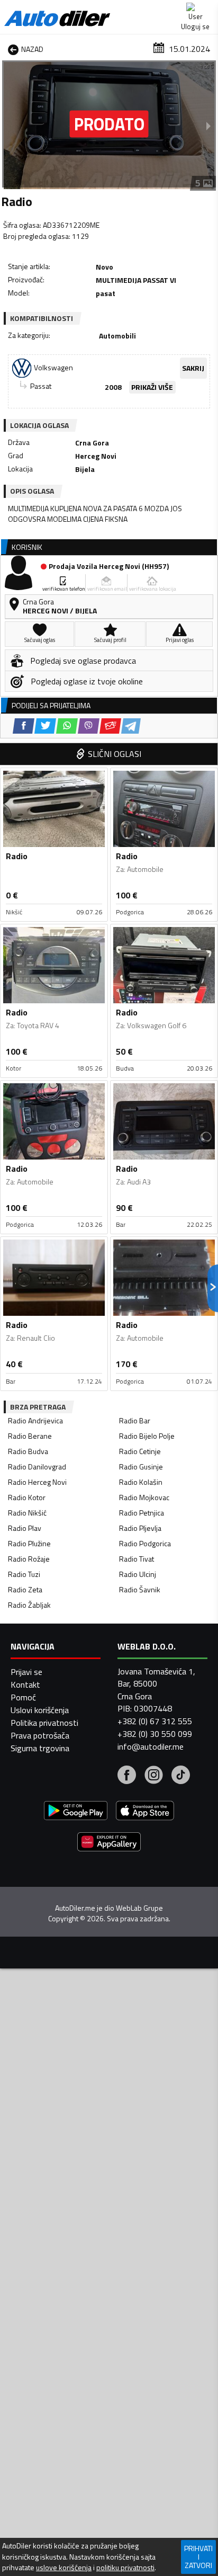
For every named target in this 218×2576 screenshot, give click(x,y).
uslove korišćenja (64, 2568)
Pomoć (23, 1697)
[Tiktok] (181, 1776)
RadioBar (135, 1420)
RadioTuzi (24, 1574)
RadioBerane (30, 1436)
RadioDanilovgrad (37, 1467)
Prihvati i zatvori (198, 2557)
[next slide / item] (208, 126)
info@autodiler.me (151, 1746)
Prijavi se (26, 1672)
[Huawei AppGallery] (109, 1843)
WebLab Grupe (139, 1908)
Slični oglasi (115, 754)
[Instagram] (154, 1776)
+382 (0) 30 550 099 (155, 1734)
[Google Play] (76, 1812)
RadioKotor (27, 1497)
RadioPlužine (29, 1543)
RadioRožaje (29, 1559)
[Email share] (110, 726)
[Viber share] (89, 726)
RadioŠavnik (140, 1589)
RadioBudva (28, 1451)
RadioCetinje (140, 1451)
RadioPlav (25, 1528)
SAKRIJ (193, 368)
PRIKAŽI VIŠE (152, 387)
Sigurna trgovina (40, 1748)
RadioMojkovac (144, 1497)
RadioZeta (25, 1589)
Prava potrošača (40, 1735)
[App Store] (145, 1812)
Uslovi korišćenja (40, 1710)
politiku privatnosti (125, 2568)
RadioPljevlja (140, 1528)
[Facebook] (127, 1776)
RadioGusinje (141, 1467)
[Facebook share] (24, 726)
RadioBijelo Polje (147, 1436)
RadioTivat (137, 1559)
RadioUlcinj (138, 1574)
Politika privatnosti (44, 1723)
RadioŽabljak (29, 1605)
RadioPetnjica (142, 1513)
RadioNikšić (27, 1513)
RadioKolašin (141, 1482)
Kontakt (25, 1684)
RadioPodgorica (145, 1543)
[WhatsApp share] (67, 726)
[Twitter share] (45, 726)
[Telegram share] (131, 726)
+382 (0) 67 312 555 (155, 1721)
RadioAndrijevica (35, 1420)
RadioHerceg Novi (37, 1482)
